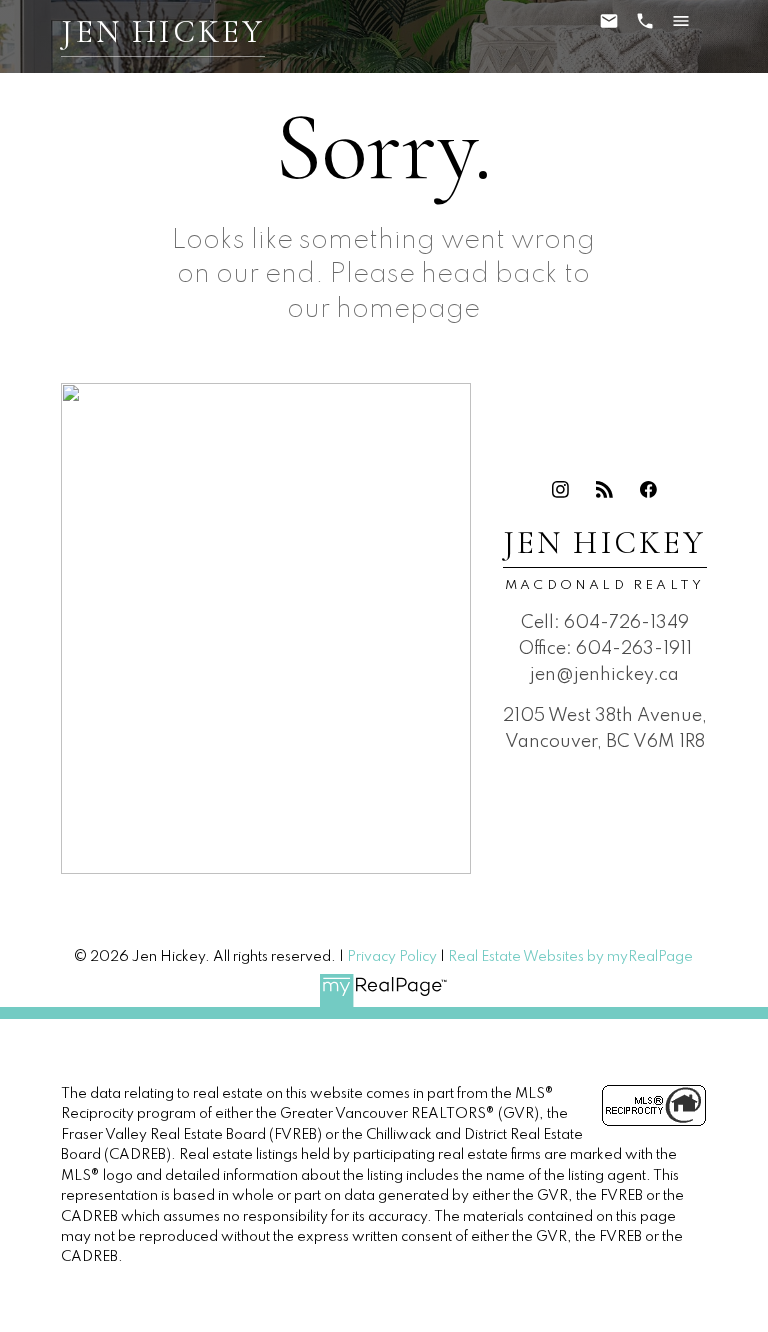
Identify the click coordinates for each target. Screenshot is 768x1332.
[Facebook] (649, 489)
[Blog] (605, 489)
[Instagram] (561, 489)
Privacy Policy (392, 957)
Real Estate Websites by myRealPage (570, 957)
